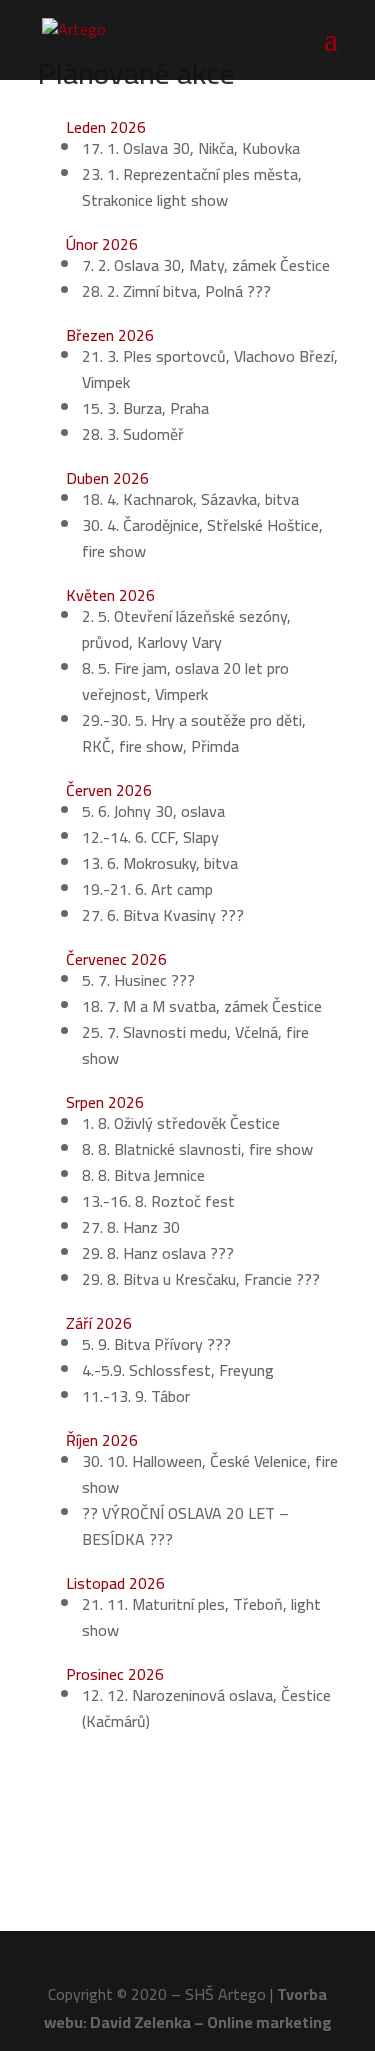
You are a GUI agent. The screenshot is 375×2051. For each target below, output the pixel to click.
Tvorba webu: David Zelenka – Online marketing (188, 2007)
